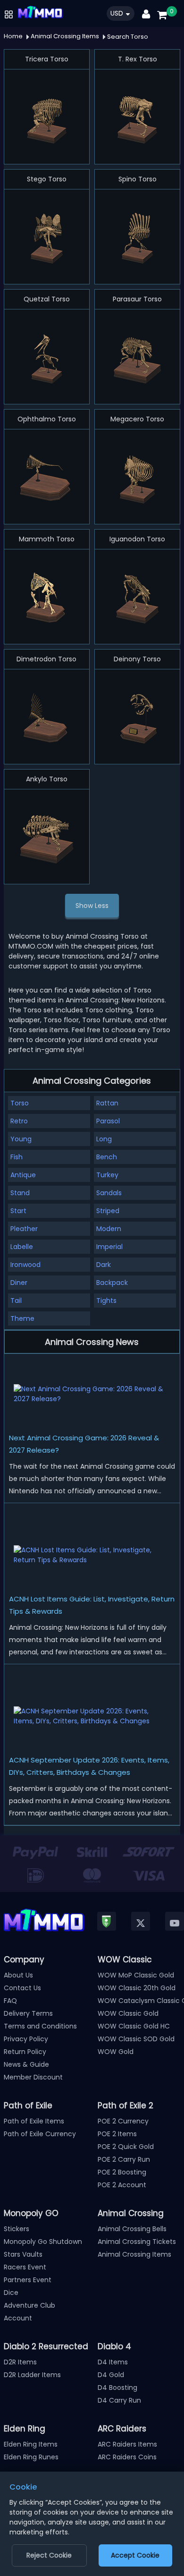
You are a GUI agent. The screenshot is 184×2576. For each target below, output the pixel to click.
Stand (20, 1193)
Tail (16, 1301)
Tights (106, 1301)
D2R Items (20, 2362)
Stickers (17, 2229)
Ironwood (25, 1265)
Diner (19, 1283)
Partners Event (28, 2280)
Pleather (24, 1229)
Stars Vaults (23, 2254)
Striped (108, 1211)
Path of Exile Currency (40, 2134)
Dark (104, 1265)
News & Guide (26, 2064)
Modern (109, 1229)
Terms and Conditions (40, 2026)
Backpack (112, 1283)
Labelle (22, 1247)
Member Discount (33, 2077)
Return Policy (25, 2052)
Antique (23, 1175)
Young (21, 1139)
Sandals (109, 1193)
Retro (19, 1121)
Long (104, 1139)
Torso (20, 1103)
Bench (107, 1157)
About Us (18, 1975)
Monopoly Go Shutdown (43, 2242)
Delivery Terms (28, 2013)
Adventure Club (29, 2305)
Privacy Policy (26, 2039)
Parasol (108, 1121)
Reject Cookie (49, 2555)
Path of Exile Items (34, 2121)
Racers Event (25, 2267)
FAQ (10, 2001)
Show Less (92, 906)
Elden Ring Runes (31, 2457)
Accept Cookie (135, 2555)
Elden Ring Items (31, 2444)
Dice (11, 2293)
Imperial (109, 1247)
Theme (22, 1318)
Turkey (107, 1175)
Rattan (107, 1103)
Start (18, 1211)
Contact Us (22, 1988)
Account (18, 2318)
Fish (17, 1157)
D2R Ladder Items (32, 2375)
